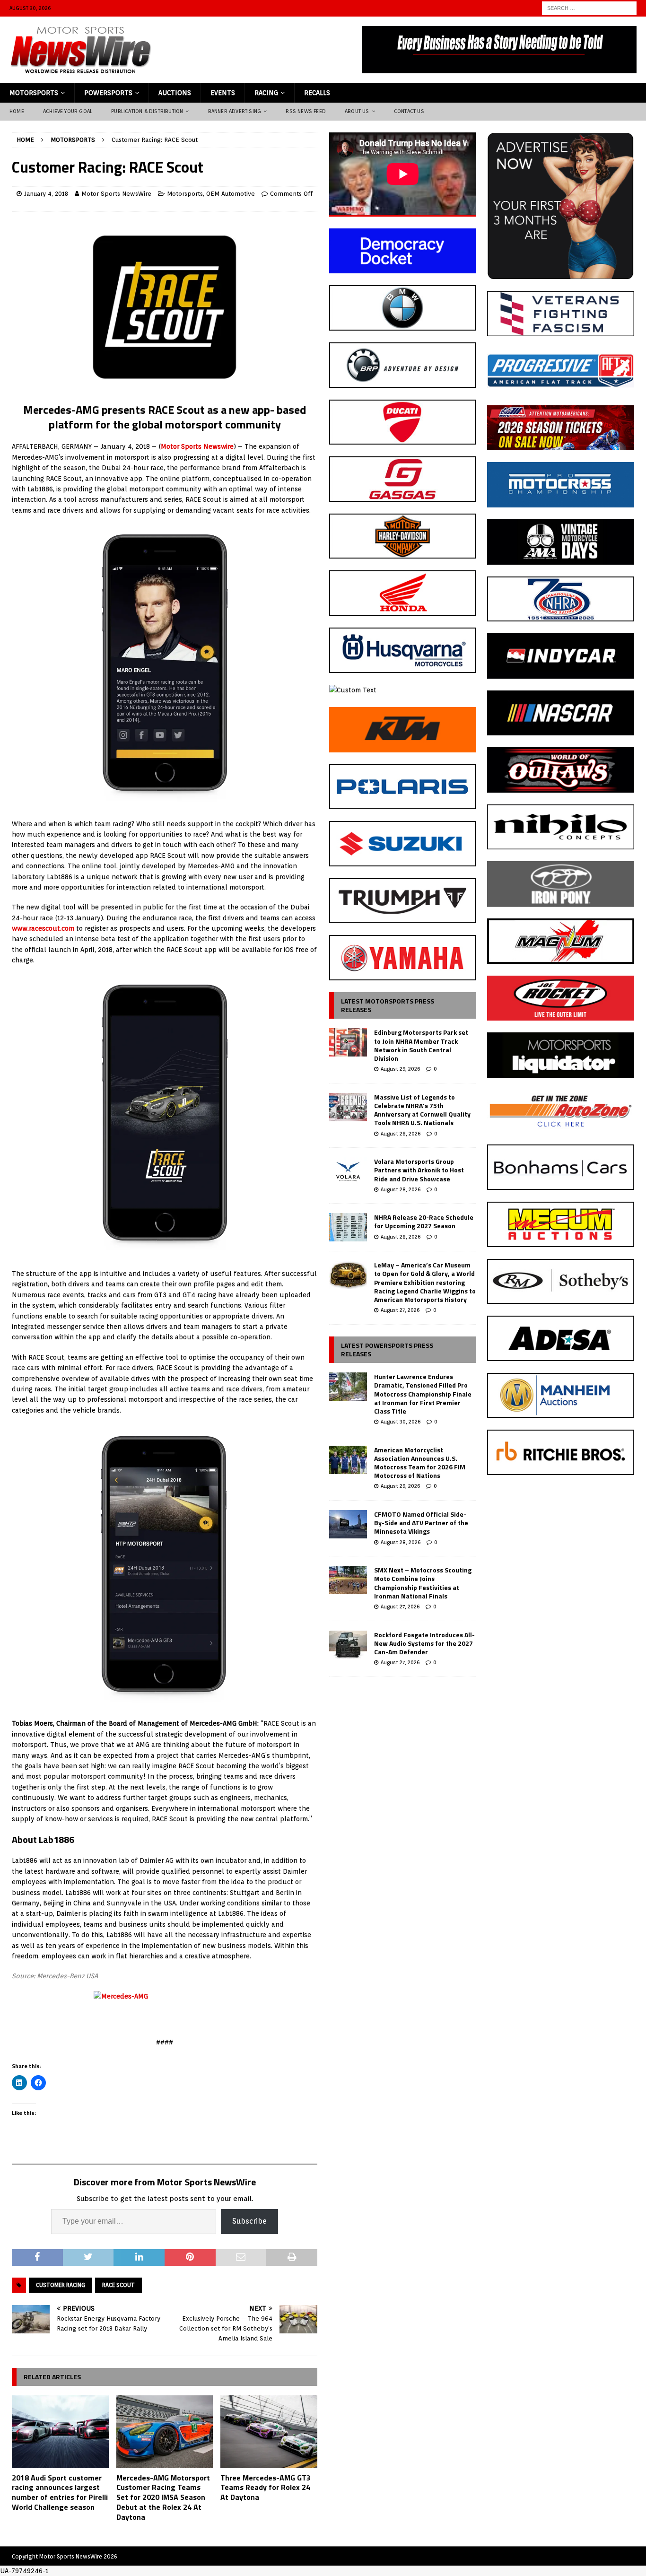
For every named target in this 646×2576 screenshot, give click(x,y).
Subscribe (249, 2221)
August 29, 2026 (400, 1069)
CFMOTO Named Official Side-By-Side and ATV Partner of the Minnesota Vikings (421, 1523)
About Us (357, 111)
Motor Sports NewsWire (116, 194)
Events (223, 93)
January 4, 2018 (46, 194)
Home (17, 111)
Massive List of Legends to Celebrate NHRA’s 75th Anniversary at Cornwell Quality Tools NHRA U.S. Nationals (422, 1110)
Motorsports (34, 93)
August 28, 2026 (401, 1134)
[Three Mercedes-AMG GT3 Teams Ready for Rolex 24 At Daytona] (269, 2432)
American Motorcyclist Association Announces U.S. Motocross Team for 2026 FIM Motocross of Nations (420, 1463)
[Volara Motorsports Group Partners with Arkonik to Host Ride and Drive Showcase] (348, 1171)
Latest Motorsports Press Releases (388, 1005)
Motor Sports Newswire (197, 446)
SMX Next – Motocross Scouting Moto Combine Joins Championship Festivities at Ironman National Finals (423, 1583)
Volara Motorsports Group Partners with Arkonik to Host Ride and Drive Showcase (419, 1170)
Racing (266, 93)
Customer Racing (61, 2285)
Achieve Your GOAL (68, 111)
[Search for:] (589, 8)
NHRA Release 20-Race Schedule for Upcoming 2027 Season (424, 1221)
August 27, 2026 (400, 1310)
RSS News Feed (306, 111)
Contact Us (409, 111)
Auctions (175, 93)
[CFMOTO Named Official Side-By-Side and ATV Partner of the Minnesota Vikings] (348, 1524)
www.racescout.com (43, 928)
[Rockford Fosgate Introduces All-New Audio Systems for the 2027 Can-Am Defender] (348, 1645)
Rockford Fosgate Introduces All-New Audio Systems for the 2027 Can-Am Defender (424, 1643)
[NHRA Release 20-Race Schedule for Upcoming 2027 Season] (348, 1227)
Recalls (317, 93)
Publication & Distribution (147, 111)
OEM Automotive (231, 194)
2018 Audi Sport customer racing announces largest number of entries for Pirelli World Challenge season (60, 2492)
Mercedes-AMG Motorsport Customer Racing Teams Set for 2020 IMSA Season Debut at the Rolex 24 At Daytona (163, 2497)
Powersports (108, 93)
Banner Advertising (235, 111)
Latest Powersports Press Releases (387, 1349)
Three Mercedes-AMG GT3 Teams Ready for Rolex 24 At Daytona (266, 2488)
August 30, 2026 (401, 1422)
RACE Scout (118, 2285)
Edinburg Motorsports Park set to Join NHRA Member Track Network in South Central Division (421, 1045)
